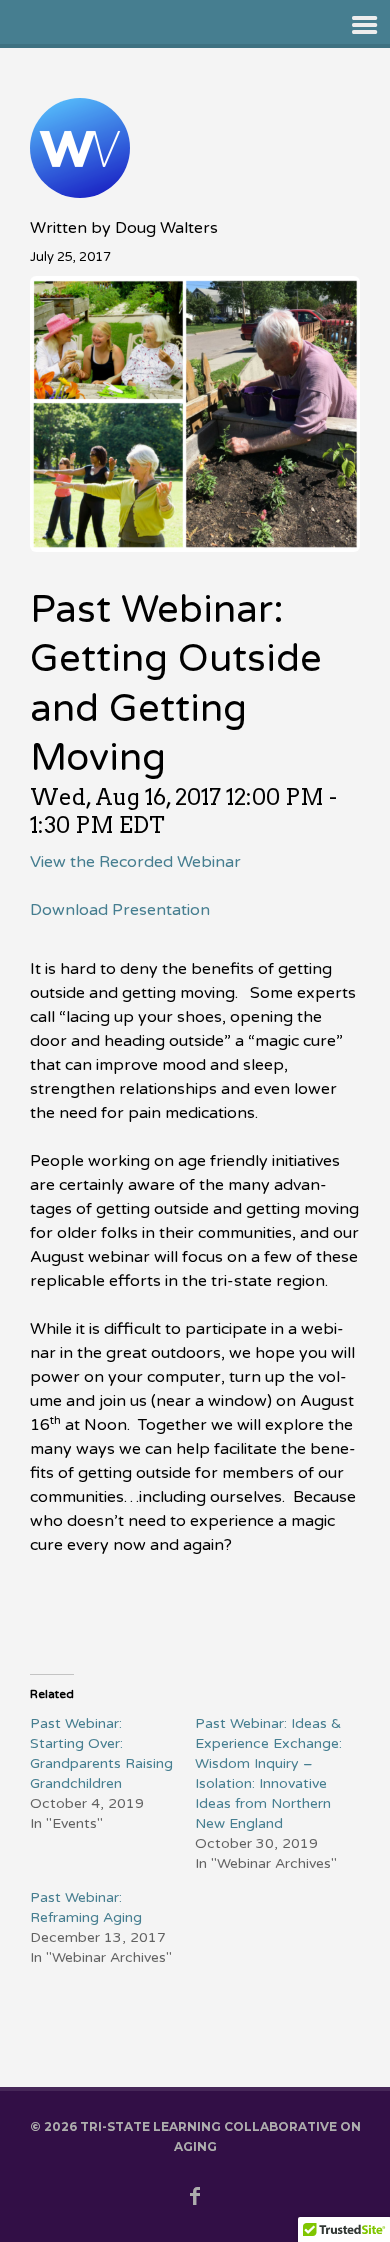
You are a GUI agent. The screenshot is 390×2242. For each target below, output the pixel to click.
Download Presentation (120, 910)
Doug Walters (166, 228)
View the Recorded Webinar (135, 862)
